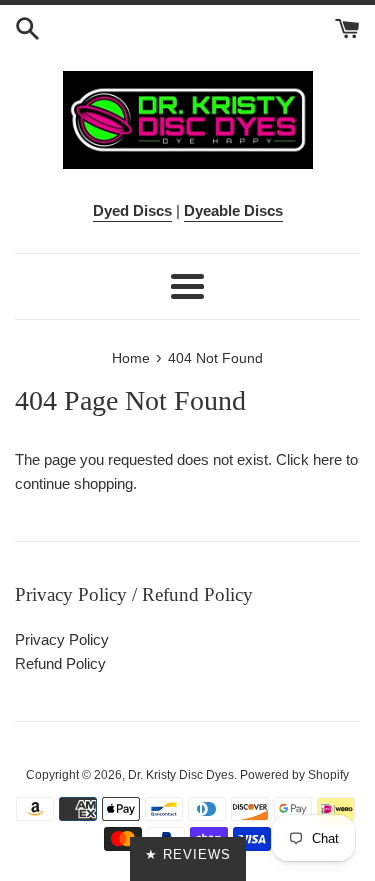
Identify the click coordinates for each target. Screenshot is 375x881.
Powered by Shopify (294, 775)
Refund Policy (60, 663)
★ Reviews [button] (188, 854)
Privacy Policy (62, 639)
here (327, 459)
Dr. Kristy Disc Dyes (181, 775)
